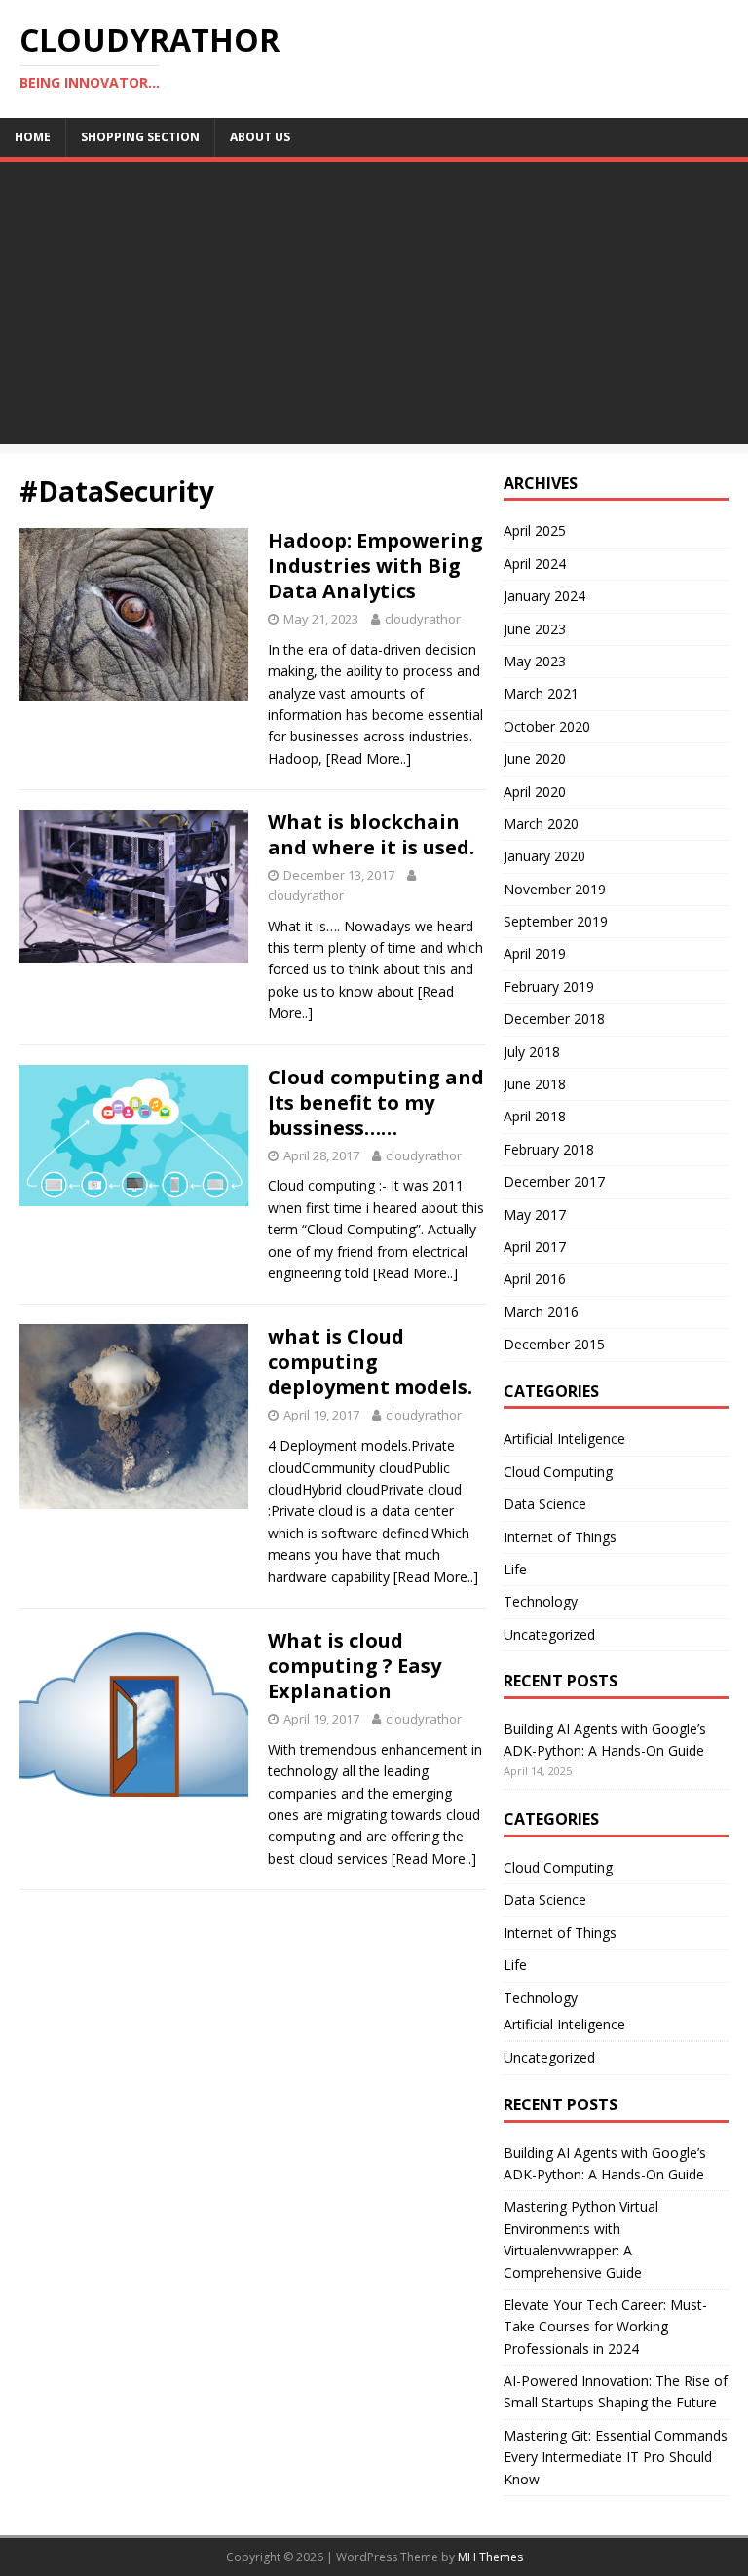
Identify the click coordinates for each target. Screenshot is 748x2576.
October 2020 (547, 726)
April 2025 (535, 530)
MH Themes (490, 2557)
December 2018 (554, 1019)
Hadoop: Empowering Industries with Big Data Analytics (375, 566)
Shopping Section (140, 137)
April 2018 (535, 1116)
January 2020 (544, 856)
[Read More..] (369, 758)
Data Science (545, 1504)
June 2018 (535, 1084)
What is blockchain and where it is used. (371, 834)
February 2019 (549, 986)
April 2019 (535, 953)
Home (33, 137)
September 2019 (556, 921)
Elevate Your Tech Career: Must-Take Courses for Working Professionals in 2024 (605, 2327)
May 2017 (535, 1214)
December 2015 (554, 1344)
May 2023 (535, 661)
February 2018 (549, 1149)
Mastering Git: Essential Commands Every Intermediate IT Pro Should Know (616, 2457)
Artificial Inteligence (564, 1439)
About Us (260, 137)
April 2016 (535, 1279)
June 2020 (535, 758)
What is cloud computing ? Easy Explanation (355, 1666)
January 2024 (544, 596)
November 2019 (555, 889)
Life (515, 1569)
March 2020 (541, 824)
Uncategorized (549, 1634)
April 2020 (535, 792)
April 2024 (535, 564)
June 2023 (535, 629)
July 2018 (532, 1052)
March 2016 (541, 1312)
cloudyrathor (423, 619)
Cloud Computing (558, 1472)
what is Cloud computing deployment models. (370, 1362)
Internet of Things (560, 1537)
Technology (541, 1601)
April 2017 (535, 1247)
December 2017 (554, 1181)
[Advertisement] (374, 308)
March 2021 (541, 693)
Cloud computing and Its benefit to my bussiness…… (376, 1102)
